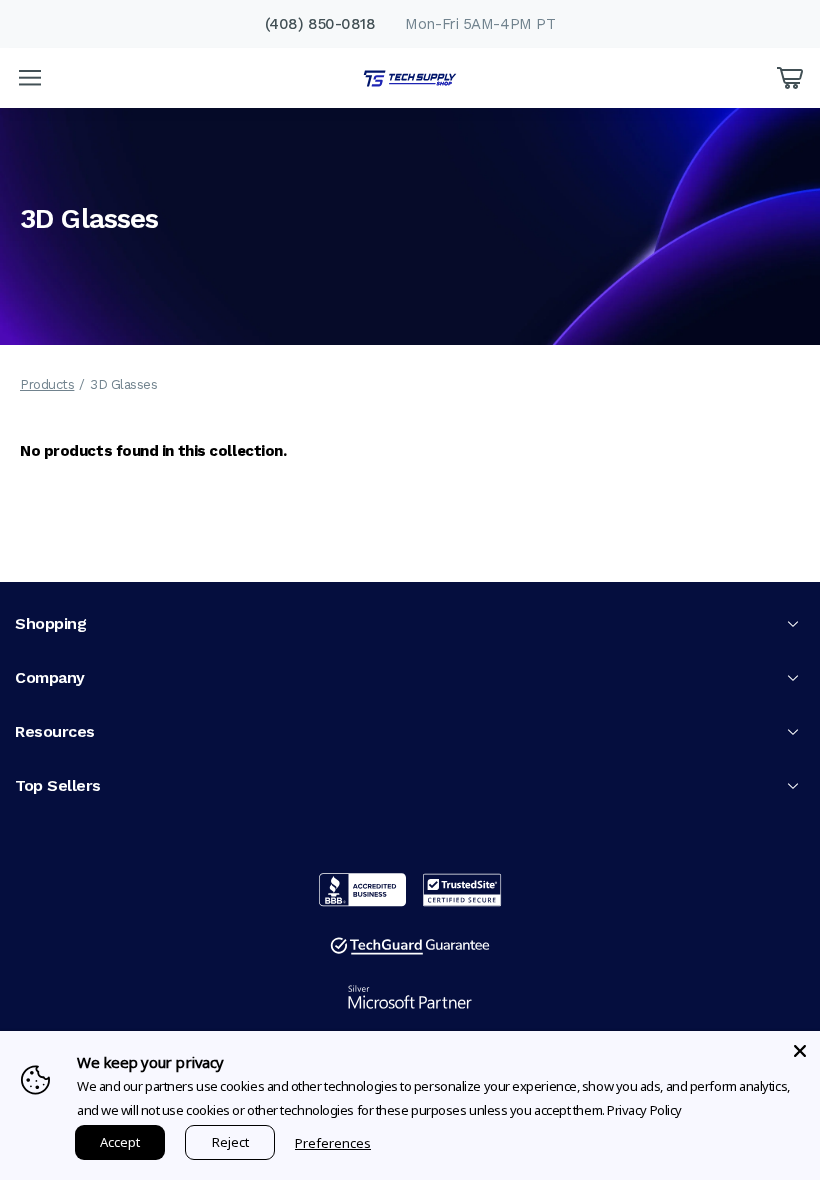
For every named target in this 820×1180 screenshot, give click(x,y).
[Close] (800, 1051)
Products (47, 384)
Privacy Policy (644, 1110)
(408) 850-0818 (320, 24)
